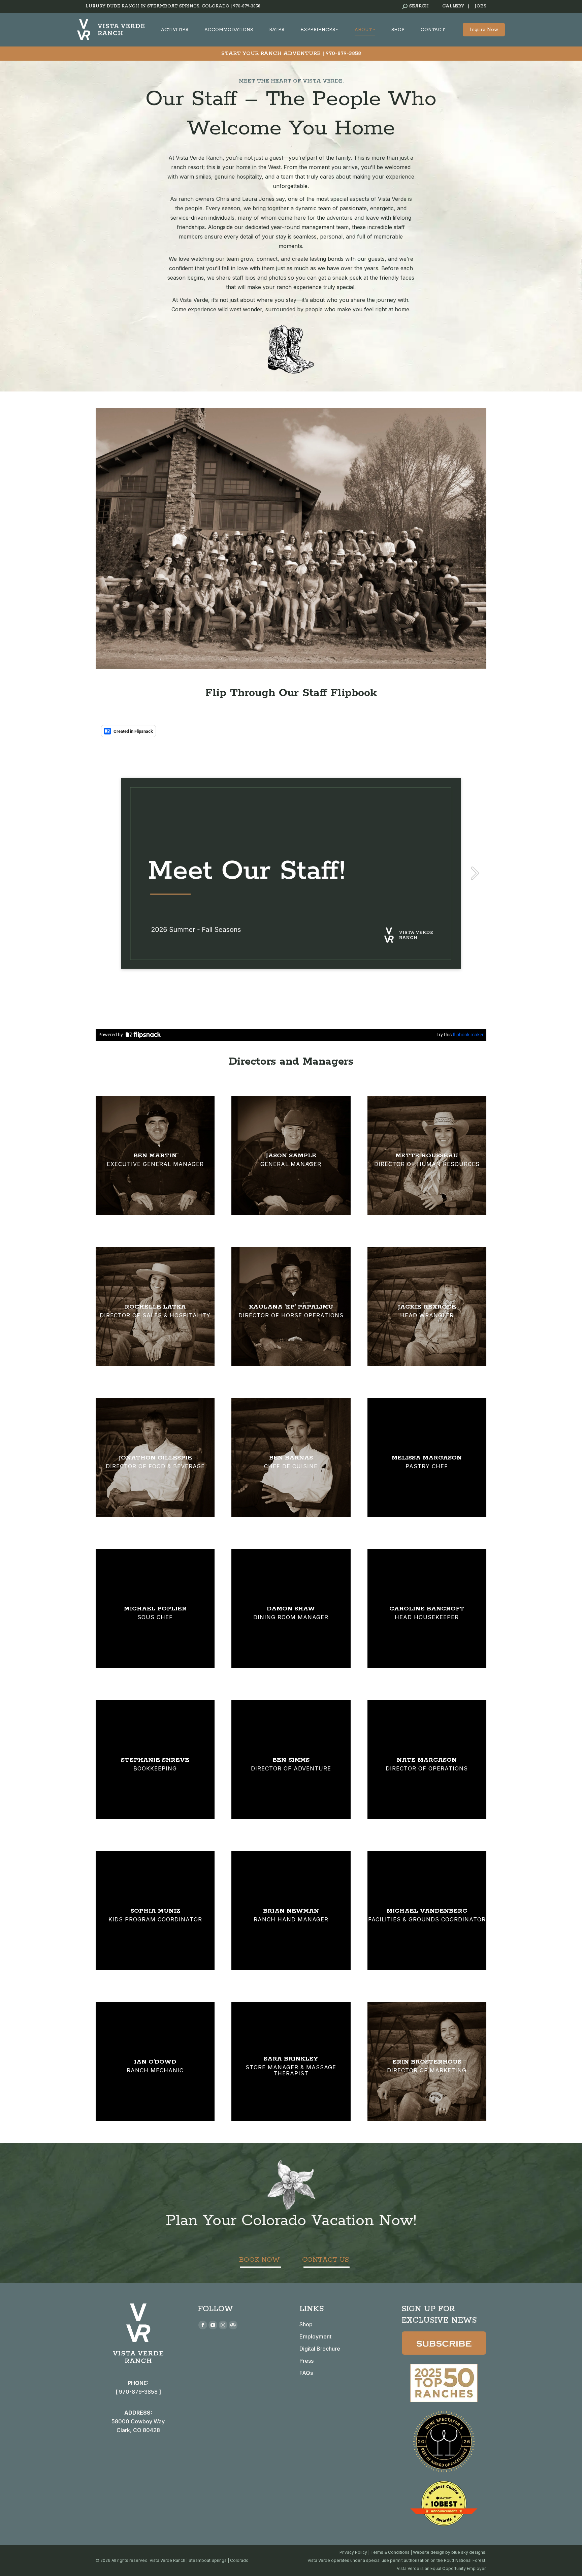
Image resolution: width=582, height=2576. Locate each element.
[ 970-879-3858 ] (138, 2392)
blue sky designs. (469, 2552)
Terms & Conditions (390, 2552)
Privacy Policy (353, 2552)
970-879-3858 (247, 6)
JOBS (480, 6)
